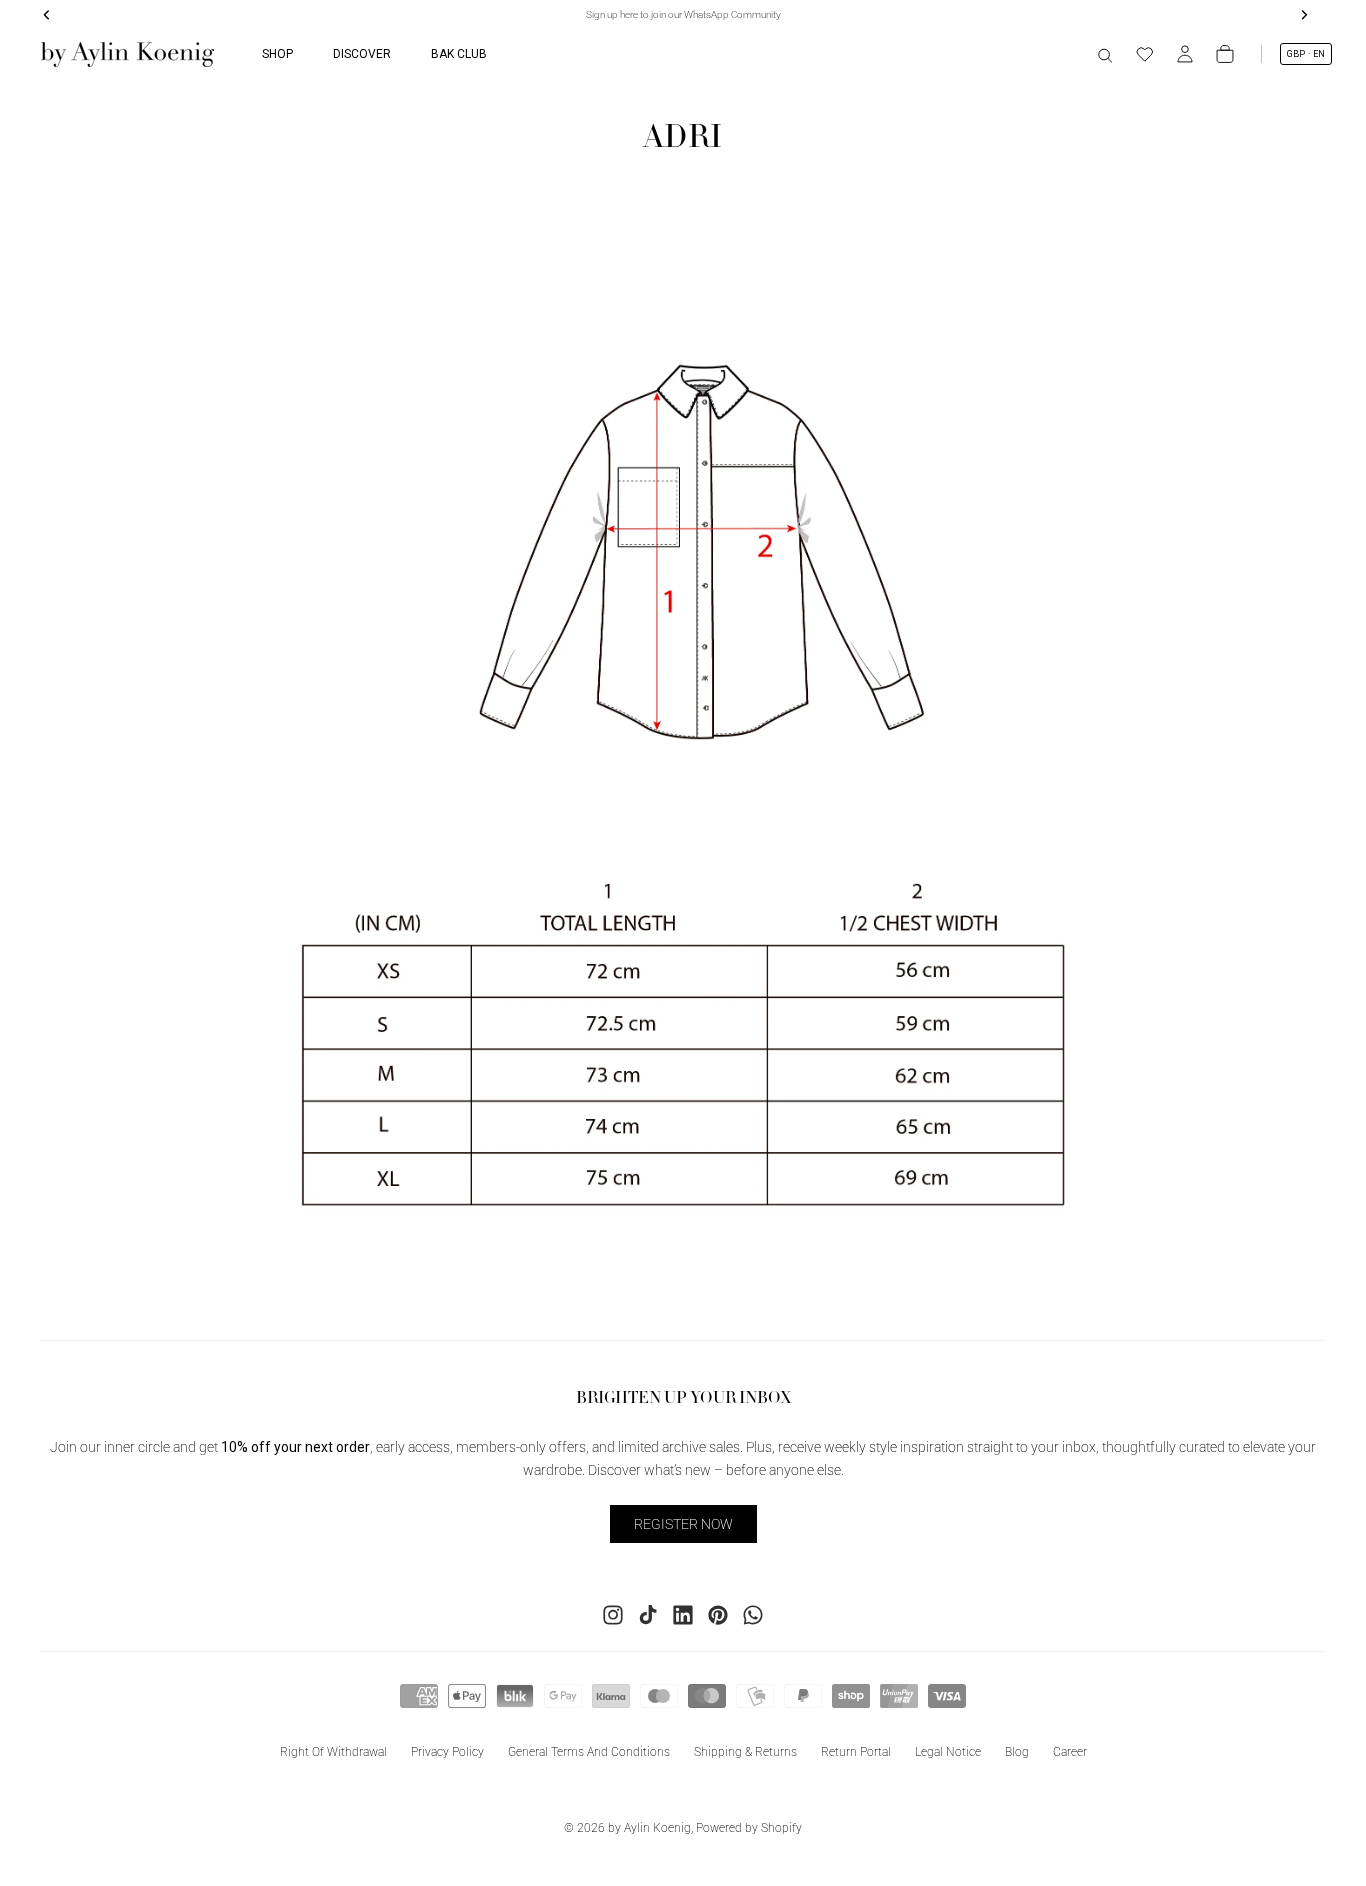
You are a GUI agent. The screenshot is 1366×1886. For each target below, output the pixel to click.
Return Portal (856, 1752)
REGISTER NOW (683, 1524)
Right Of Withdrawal (333, 1752)
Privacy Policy (447, 1752)
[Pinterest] (718, 1615)
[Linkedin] (683, 1615)
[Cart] (1225, 54)
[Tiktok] (648, 1615)
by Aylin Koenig (649, 1828)
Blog (1017, 1752)
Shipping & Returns (745, 1752)
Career (1070, 1752)
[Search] (1105, 54)
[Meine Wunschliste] (1145, 54)
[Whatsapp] (753, 1615)
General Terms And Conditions (589, 1752)
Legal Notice (948, 1752)
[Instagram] (613, 1615)
